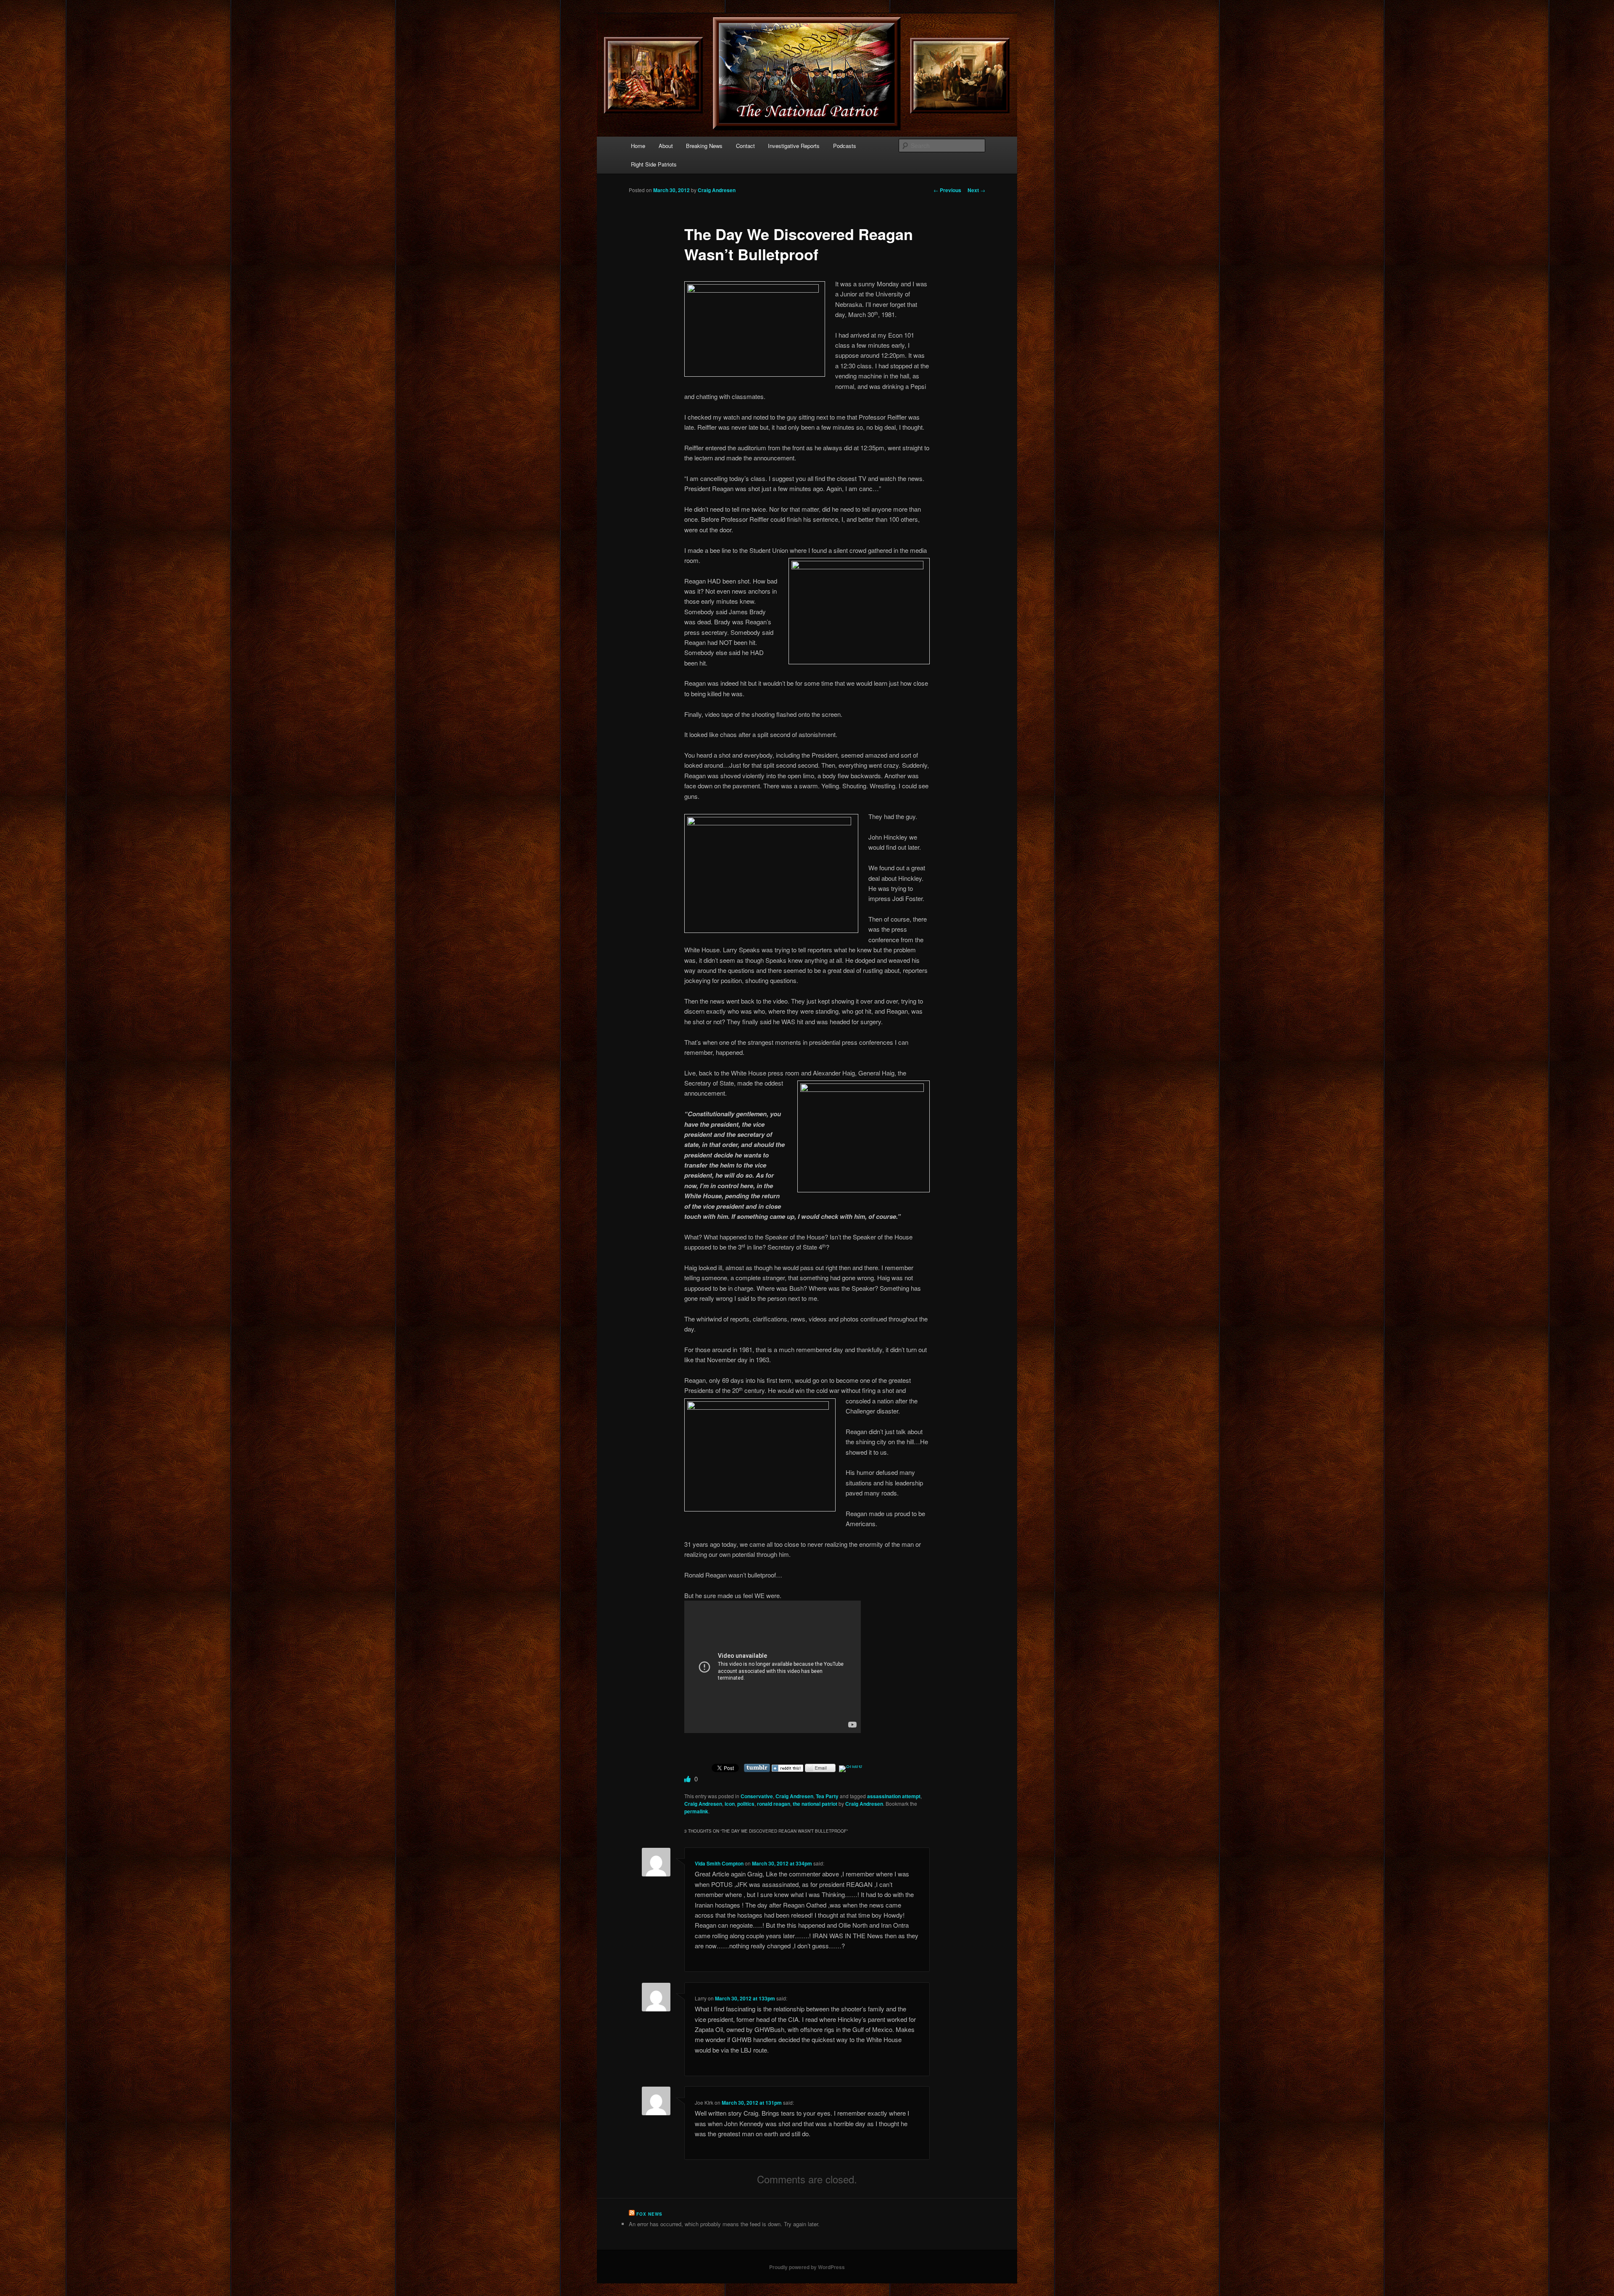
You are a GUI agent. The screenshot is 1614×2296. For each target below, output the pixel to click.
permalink (696, 1811)
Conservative (757, 1796)
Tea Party (827, 1796)
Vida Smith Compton (719, 1863)
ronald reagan (774, 1804)
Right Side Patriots (654, 164)
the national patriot (815, 1804)
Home (638, 146)
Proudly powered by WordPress (807, 2267)
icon (730, 1804)
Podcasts (845, 146)
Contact (745, 146)
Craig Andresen (717, 190)
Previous (947, 190)
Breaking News (704, 146)
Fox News (649, 2214)
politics (746, 1804)
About (666, 146)
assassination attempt (894, 1796)
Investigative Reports (794, 146)
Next (976, 190)
